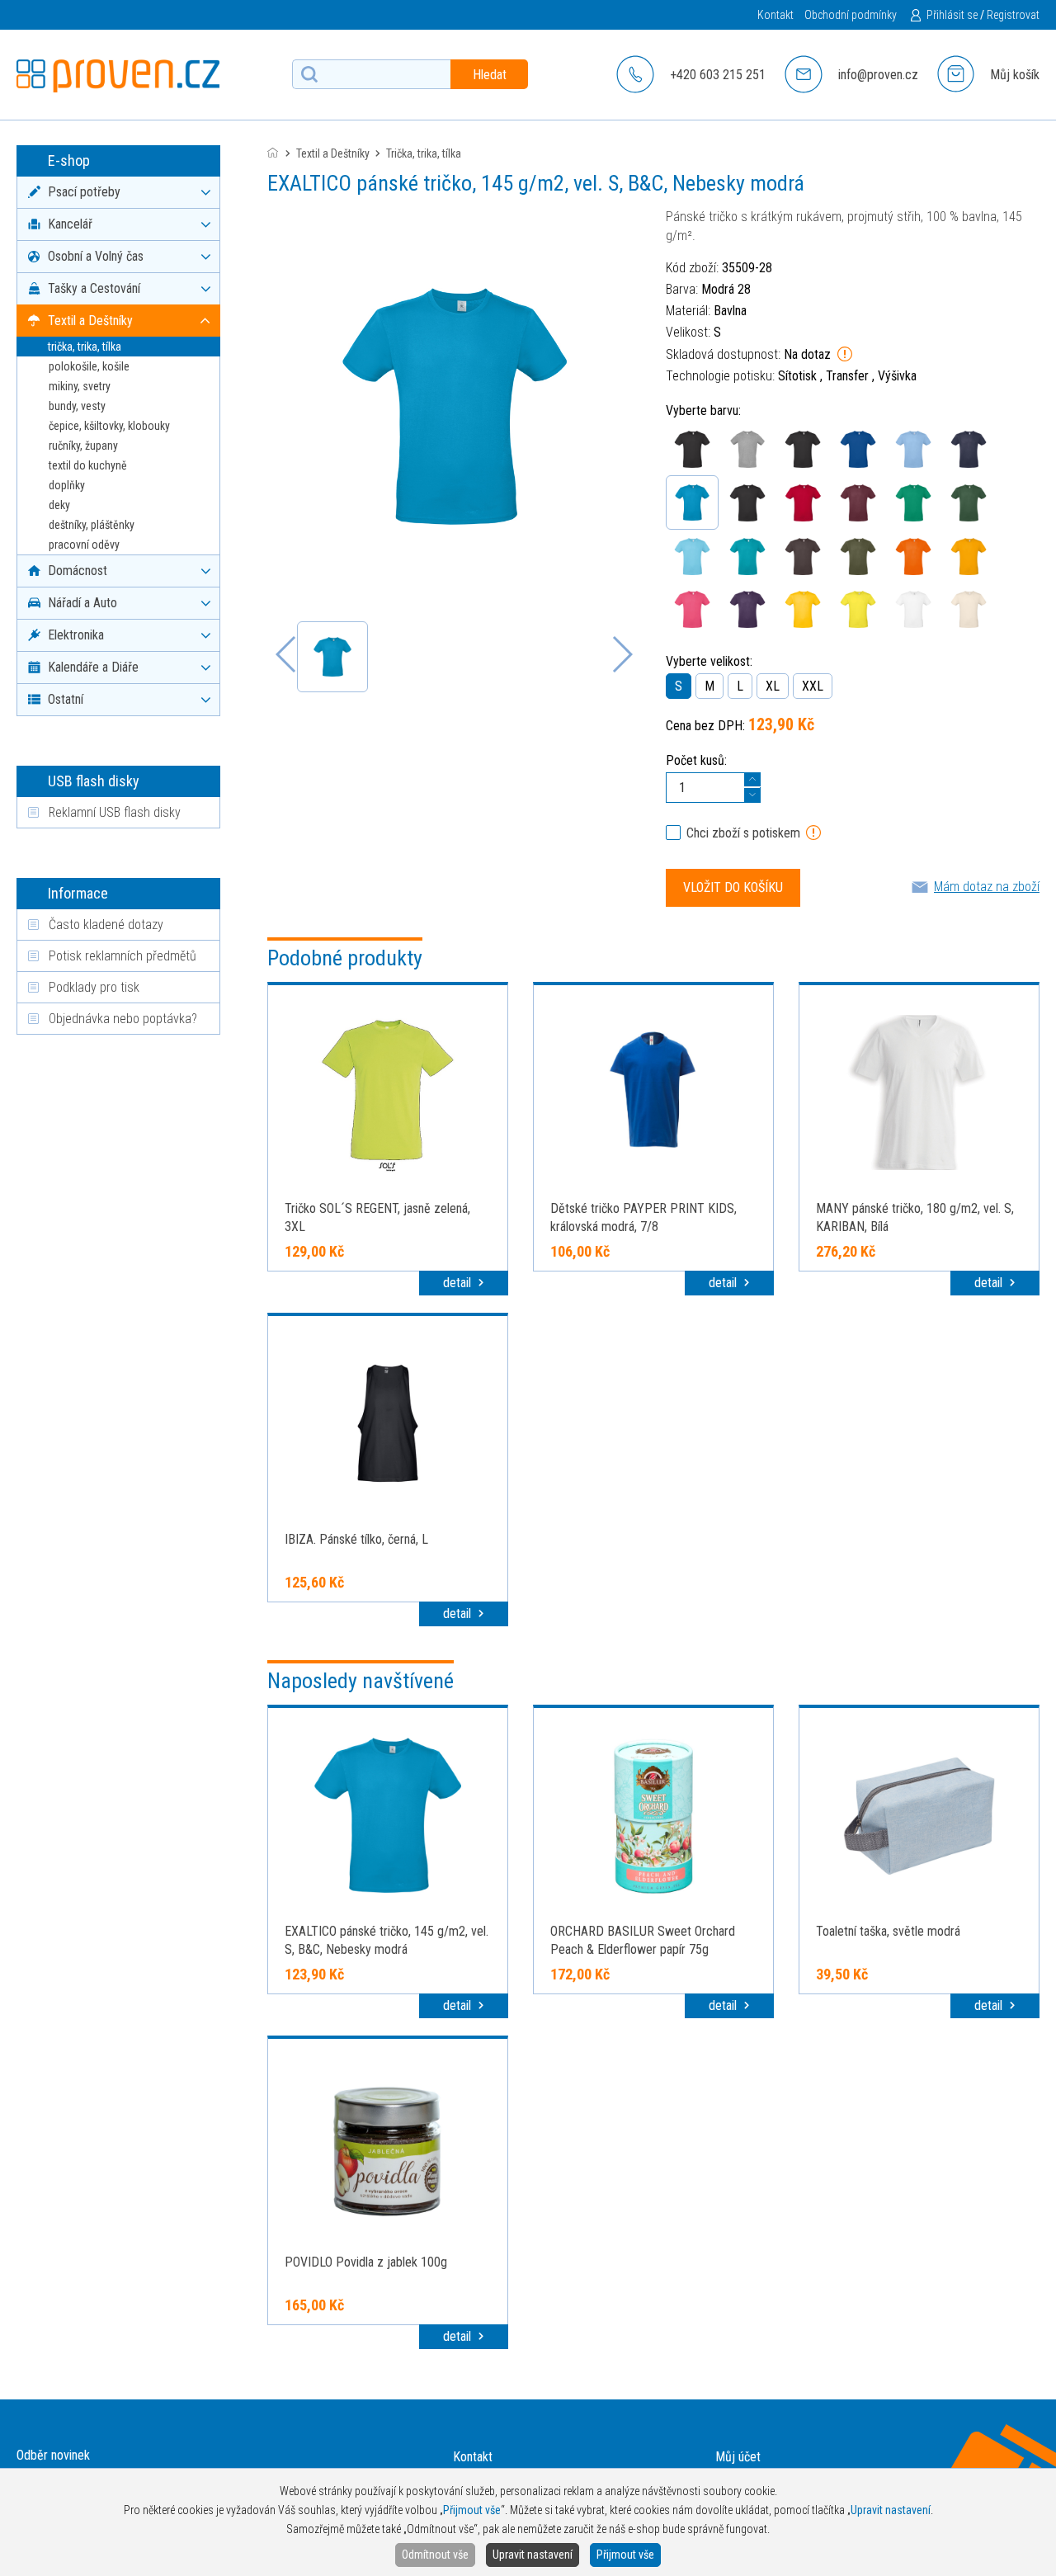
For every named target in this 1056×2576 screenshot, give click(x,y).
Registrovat (1013, 15)
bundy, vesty (77, 406)
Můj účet (738, 2457)
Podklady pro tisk (94, 987)
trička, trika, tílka (85, 347)
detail (459, 1283)
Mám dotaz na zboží (987, 887)
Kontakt (775, 15)
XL (773, 686)
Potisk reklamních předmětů (123, 956)
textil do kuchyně (88, 465)
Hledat (490, 75)
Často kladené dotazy (106, 925)
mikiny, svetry (80, 386)
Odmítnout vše (435, 2555)
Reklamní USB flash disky (115, 812)
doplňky (67, 485)
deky (59, 505)
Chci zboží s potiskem (743, 833)
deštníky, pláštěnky (92, 525)
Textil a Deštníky (333, 153)
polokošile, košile (89, 366)
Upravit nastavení (533, 2555)
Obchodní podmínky (851, 15)
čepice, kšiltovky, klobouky (109, 426)
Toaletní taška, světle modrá (888, 1931)
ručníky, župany (83, 446)
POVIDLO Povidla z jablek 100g (366, 2262)
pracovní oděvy (84, 545)
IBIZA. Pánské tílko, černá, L (356, 1539)
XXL (813, 686)
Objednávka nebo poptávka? (123, 1019)
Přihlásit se (952, 15)
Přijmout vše (625, 2555)
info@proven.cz (878, 75)
